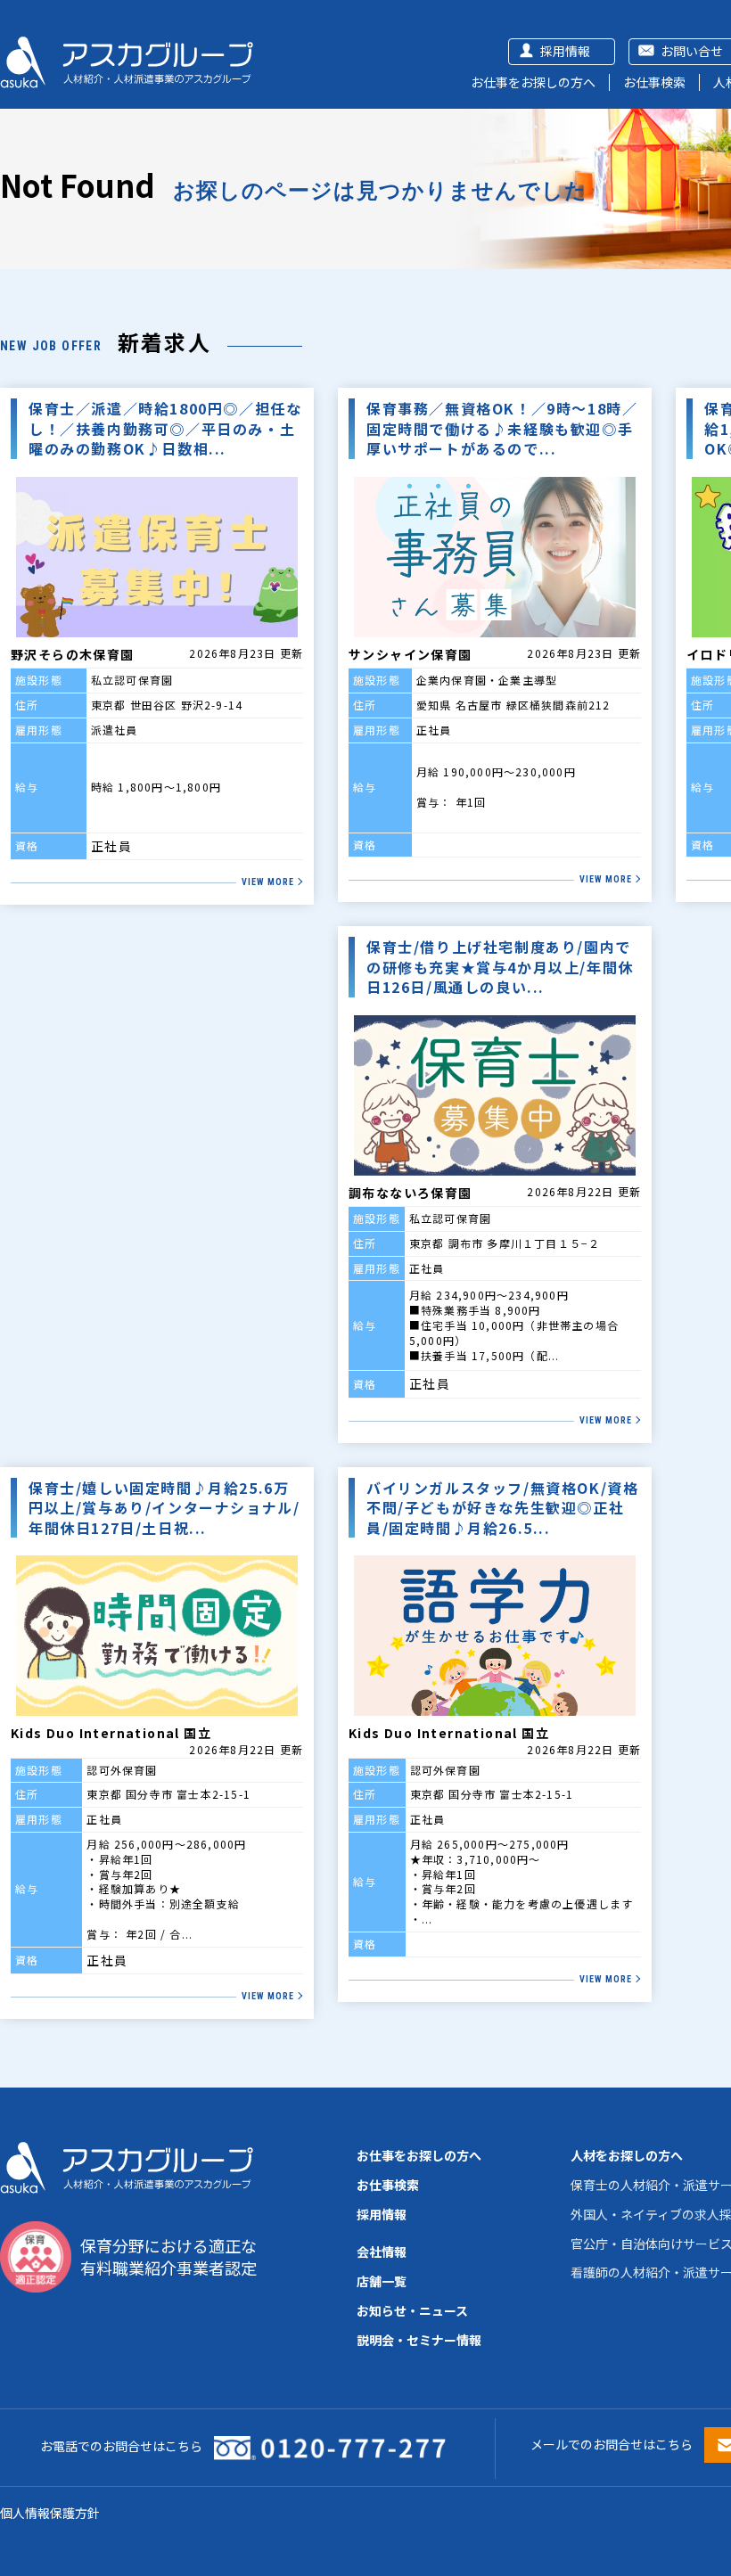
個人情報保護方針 (50, 2513)
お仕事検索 (654, 82)
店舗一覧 (382, 2281)
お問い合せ (692, 51)
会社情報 (382, 2252)
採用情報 (565, 51)
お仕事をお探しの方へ (533, 82)
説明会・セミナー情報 (419, 2340)
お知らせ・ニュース (412, 2310)
